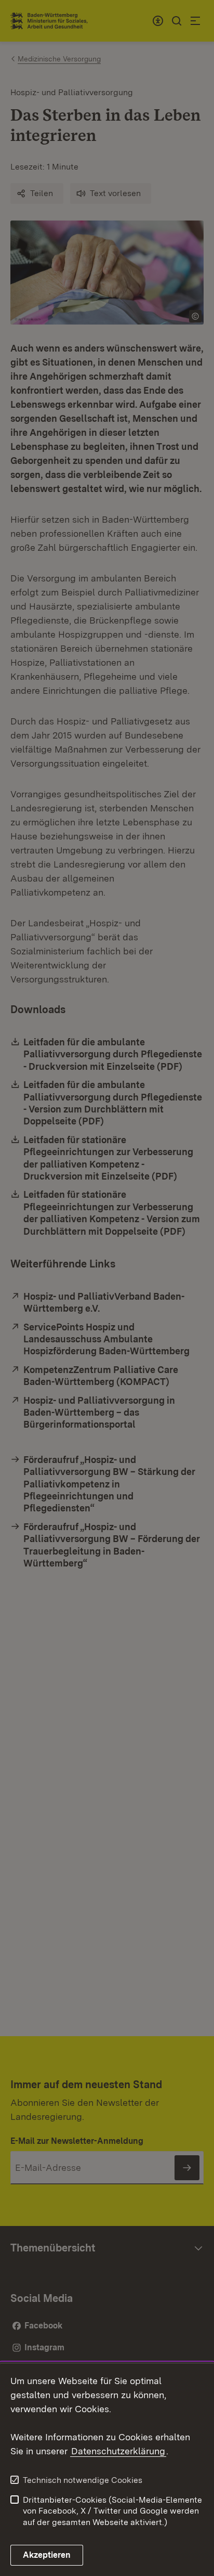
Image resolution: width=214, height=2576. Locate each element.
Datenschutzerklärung (118, 2451)
